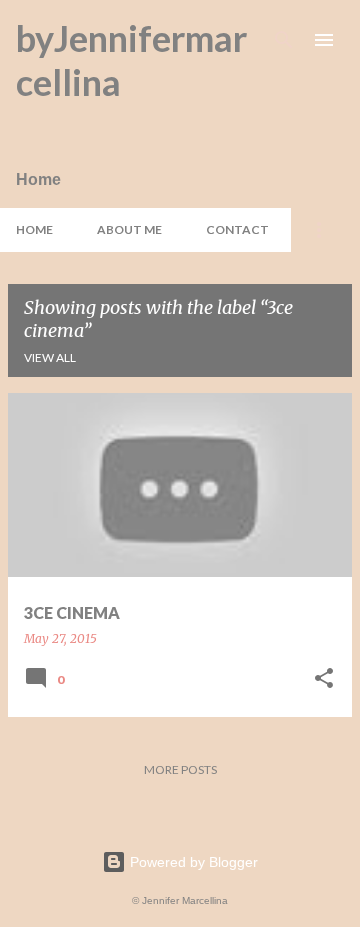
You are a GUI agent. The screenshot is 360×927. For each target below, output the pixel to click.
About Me (129, 229)
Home (34, 229)
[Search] (284, 40)
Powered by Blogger (192, 862)
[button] (324, 679)
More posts (180, 769)
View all (50, 357)
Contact (237, 229)
